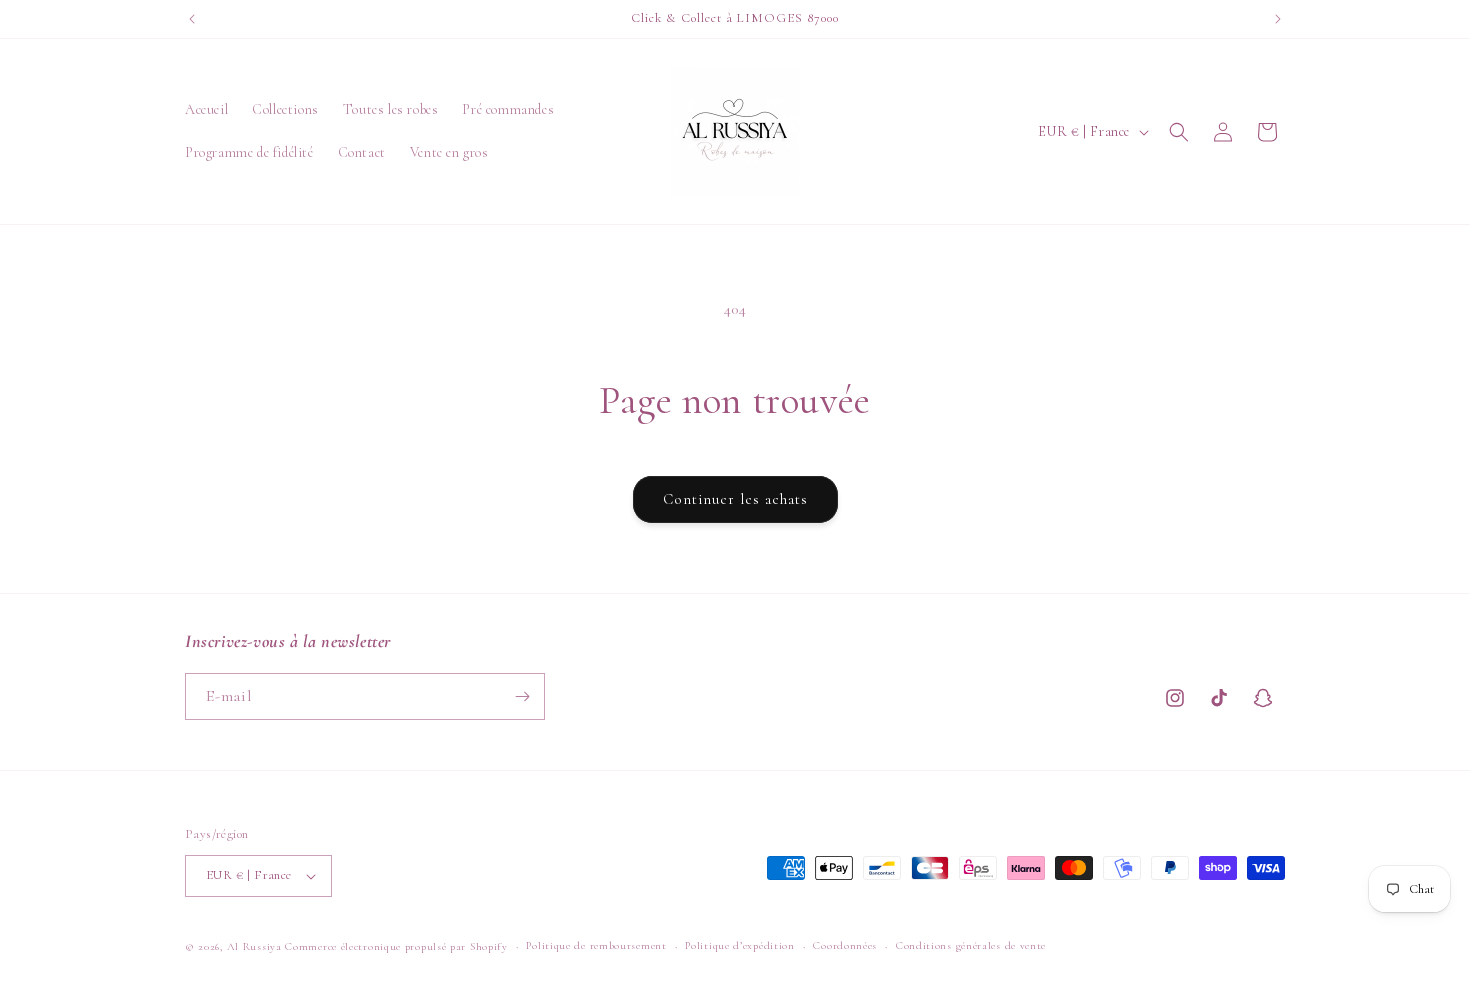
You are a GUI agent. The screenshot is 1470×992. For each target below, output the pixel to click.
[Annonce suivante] (1278, 19)
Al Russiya (254, 946)
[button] (1179, 132)
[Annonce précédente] (192, 19)
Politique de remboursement (596, 945)
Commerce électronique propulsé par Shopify (396, 946)
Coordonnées (845, 945)
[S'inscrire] (522, 696)
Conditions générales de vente (971, 945)
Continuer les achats (735, 499)
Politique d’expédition (739, 945)
